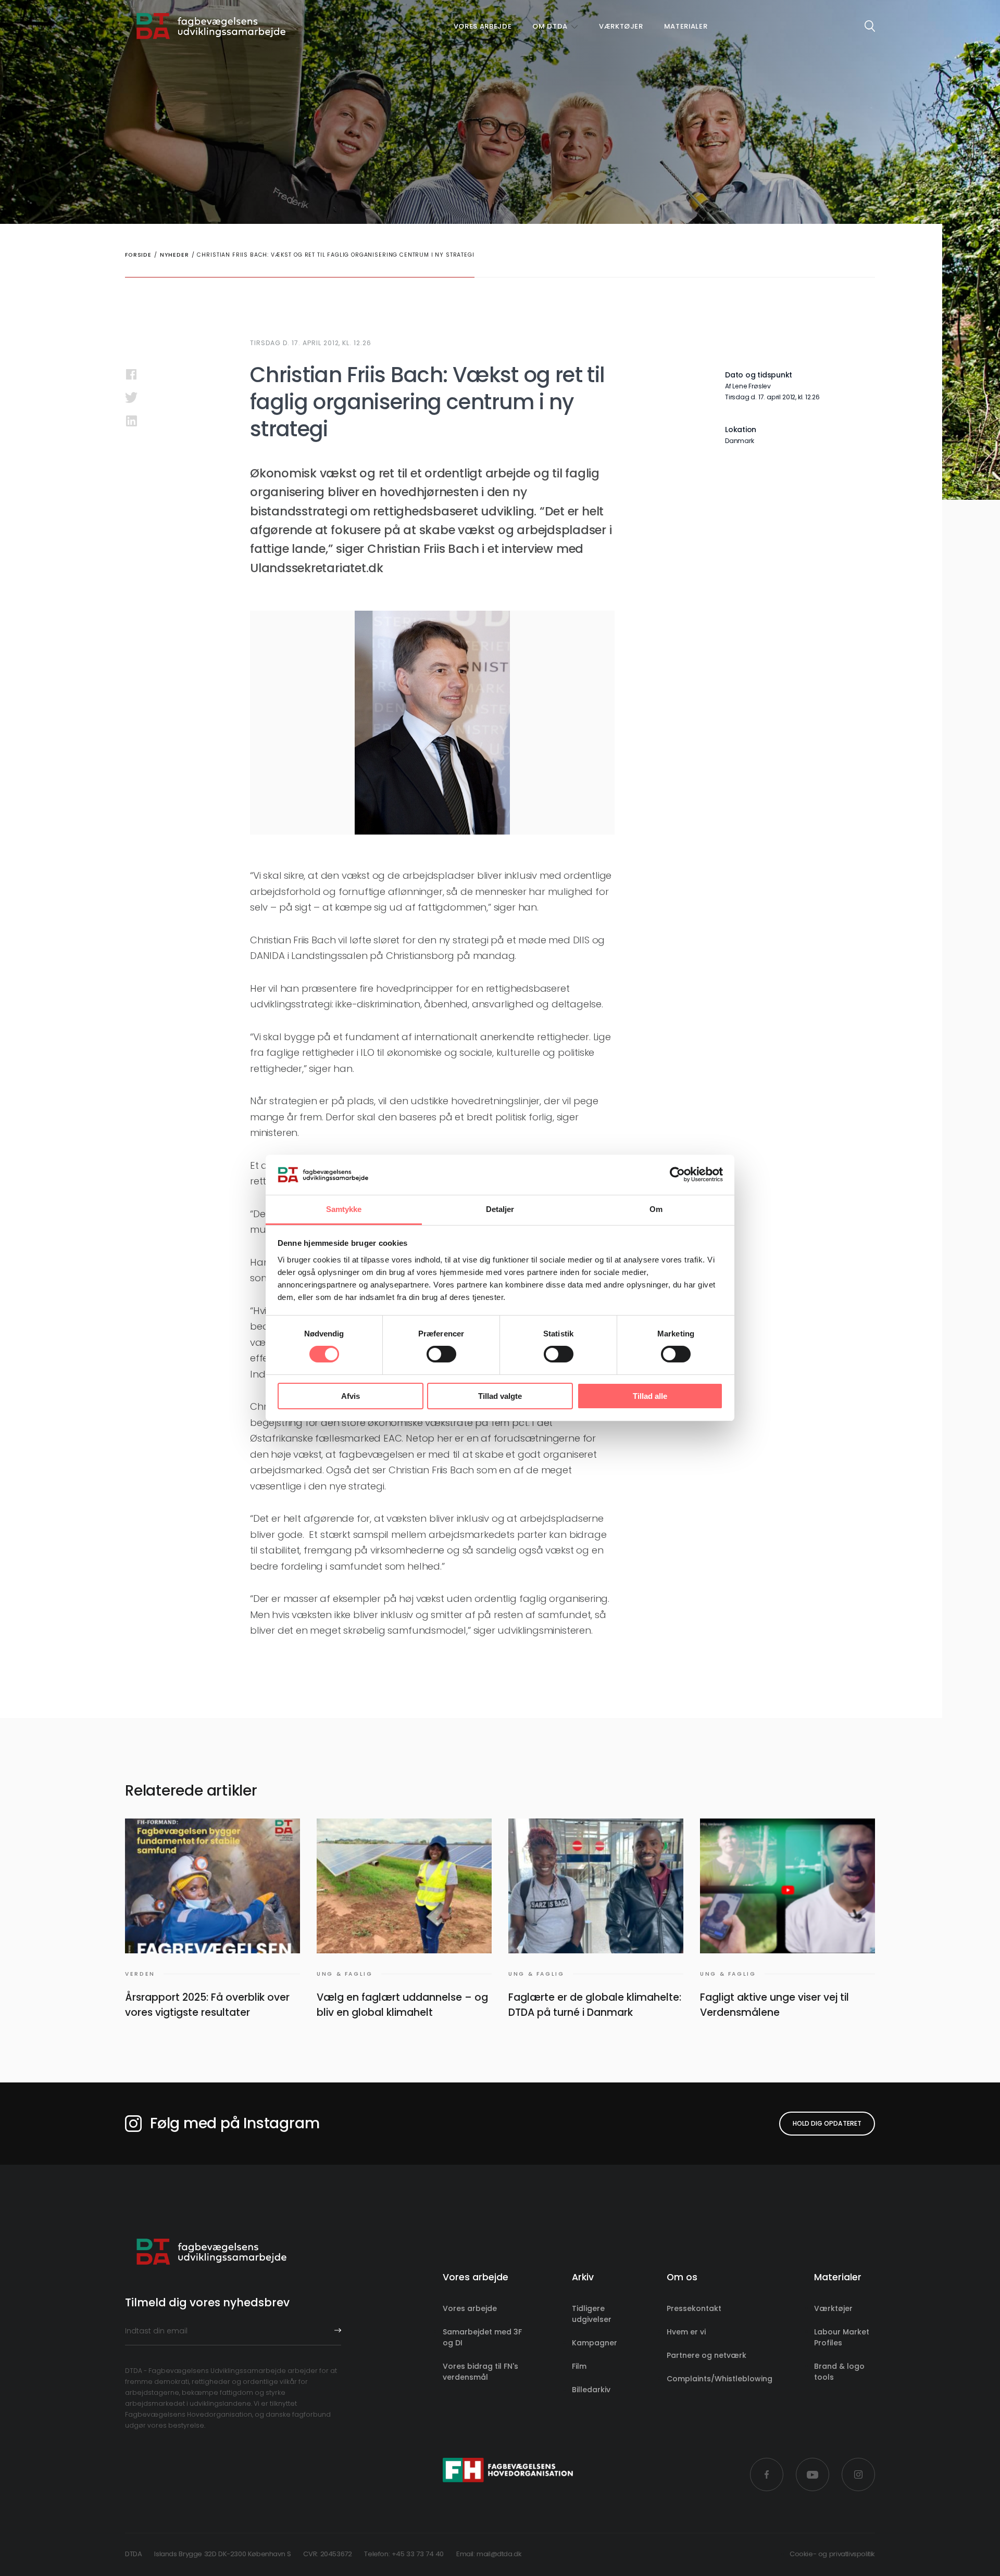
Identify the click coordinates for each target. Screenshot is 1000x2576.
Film (579, 2366)
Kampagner (595, 2343)
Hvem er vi (686, 2332)
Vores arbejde (483, 26)
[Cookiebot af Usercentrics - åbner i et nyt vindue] (677, 1175)
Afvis (351, 1396)
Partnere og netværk (707, 2355)
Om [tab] (656, 1209)
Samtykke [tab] (344, 1209)
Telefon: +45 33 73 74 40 (404, 2554)
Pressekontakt (694, 2308)
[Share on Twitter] (131, 397)
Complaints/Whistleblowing (720, 2379)
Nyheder (174, 255)
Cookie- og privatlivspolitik (832, 2554)
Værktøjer (621, 26)
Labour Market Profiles (842, 2337)
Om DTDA (550, 26)
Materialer (686, 26)
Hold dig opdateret (827, 2123)
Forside (138, 255)
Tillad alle (650, 1396)
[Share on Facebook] (131, 374)
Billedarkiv (591, 2390)
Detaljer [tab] (500, 1209)
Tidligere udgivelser (592, 2314)
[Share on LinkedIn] (131, 421)
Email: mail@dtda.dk (489, 2554)
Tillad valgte (500, 1396)
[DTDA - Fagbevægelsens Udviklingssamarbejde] (211, 26)
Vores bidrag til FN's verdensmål (480, 2372)
